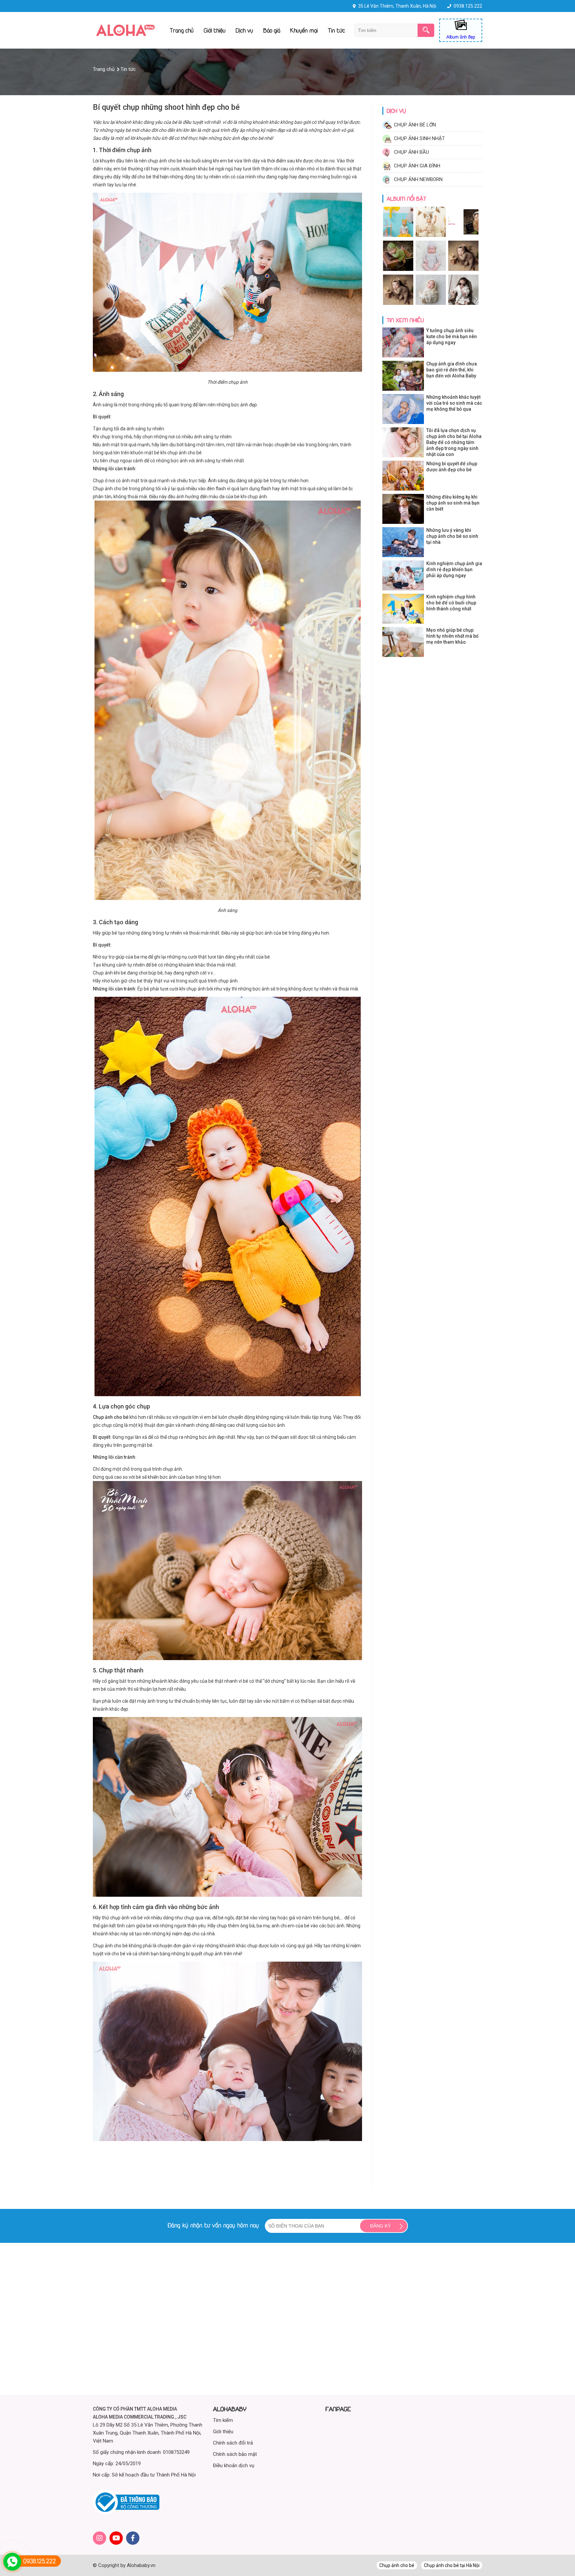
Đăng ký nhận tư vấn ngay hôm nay (213, 2225)
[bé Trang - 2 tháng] (463, 236)
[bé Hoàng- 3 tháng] (463, 270)
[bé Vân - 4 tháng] (399, 304)
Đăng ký (380, 2226)
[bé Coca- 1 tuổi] (399, 236)
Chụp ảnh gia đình (417, 166)
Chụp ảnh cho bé (397, 2565)
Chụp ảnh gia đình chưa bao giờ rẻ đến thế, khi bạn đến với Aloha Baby (452, 370)
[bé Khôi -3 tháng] (399, 270)
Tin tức (336, 30)
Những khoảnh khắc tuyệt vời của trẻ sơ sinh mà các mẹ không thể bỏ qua (454, 403)
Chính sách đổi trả (233, 2443)
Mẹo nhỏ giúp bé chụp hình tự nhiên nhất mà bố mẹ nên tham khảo (452, 636)
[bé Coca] (431, 270)
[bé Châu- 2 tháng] (431, 304)
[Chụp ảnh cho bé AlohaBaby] (125, 34)
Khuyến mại (304, 30)
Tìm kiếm (223, 2420)
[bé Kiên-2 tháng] (463, 304)
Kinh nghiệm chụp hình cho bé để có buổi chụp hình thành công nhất (451, 603)
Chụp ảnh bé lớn (415, 125)
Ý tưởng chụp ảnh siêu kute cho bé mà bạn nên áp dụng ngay (452, 336)
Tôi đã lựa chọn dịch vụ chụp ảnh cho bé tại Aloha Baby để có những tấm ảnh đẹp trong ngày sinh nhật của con (454, 442)
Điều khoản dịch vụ (234, 2466)
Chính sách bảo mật (235, 2454)
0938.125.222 (468, 6)
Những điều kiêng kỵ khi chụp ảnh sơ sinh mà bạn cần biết (453, 503)
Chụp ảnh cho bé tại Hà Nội (452, 2565)
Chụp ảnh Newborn (418, 179)
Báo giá (272, 30)
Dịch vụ (244, 30)
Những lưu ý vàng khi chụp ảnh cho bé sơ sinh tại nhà (452, 536)
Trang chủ (182, 30)
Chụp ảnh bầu (411, 152)
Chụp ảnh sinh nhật (419, 138)
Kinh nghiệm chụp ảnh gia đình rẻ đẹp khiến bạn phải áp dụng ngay (454, 569)
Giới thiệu (215, 30)
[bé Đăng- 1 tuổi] (431, 236)
